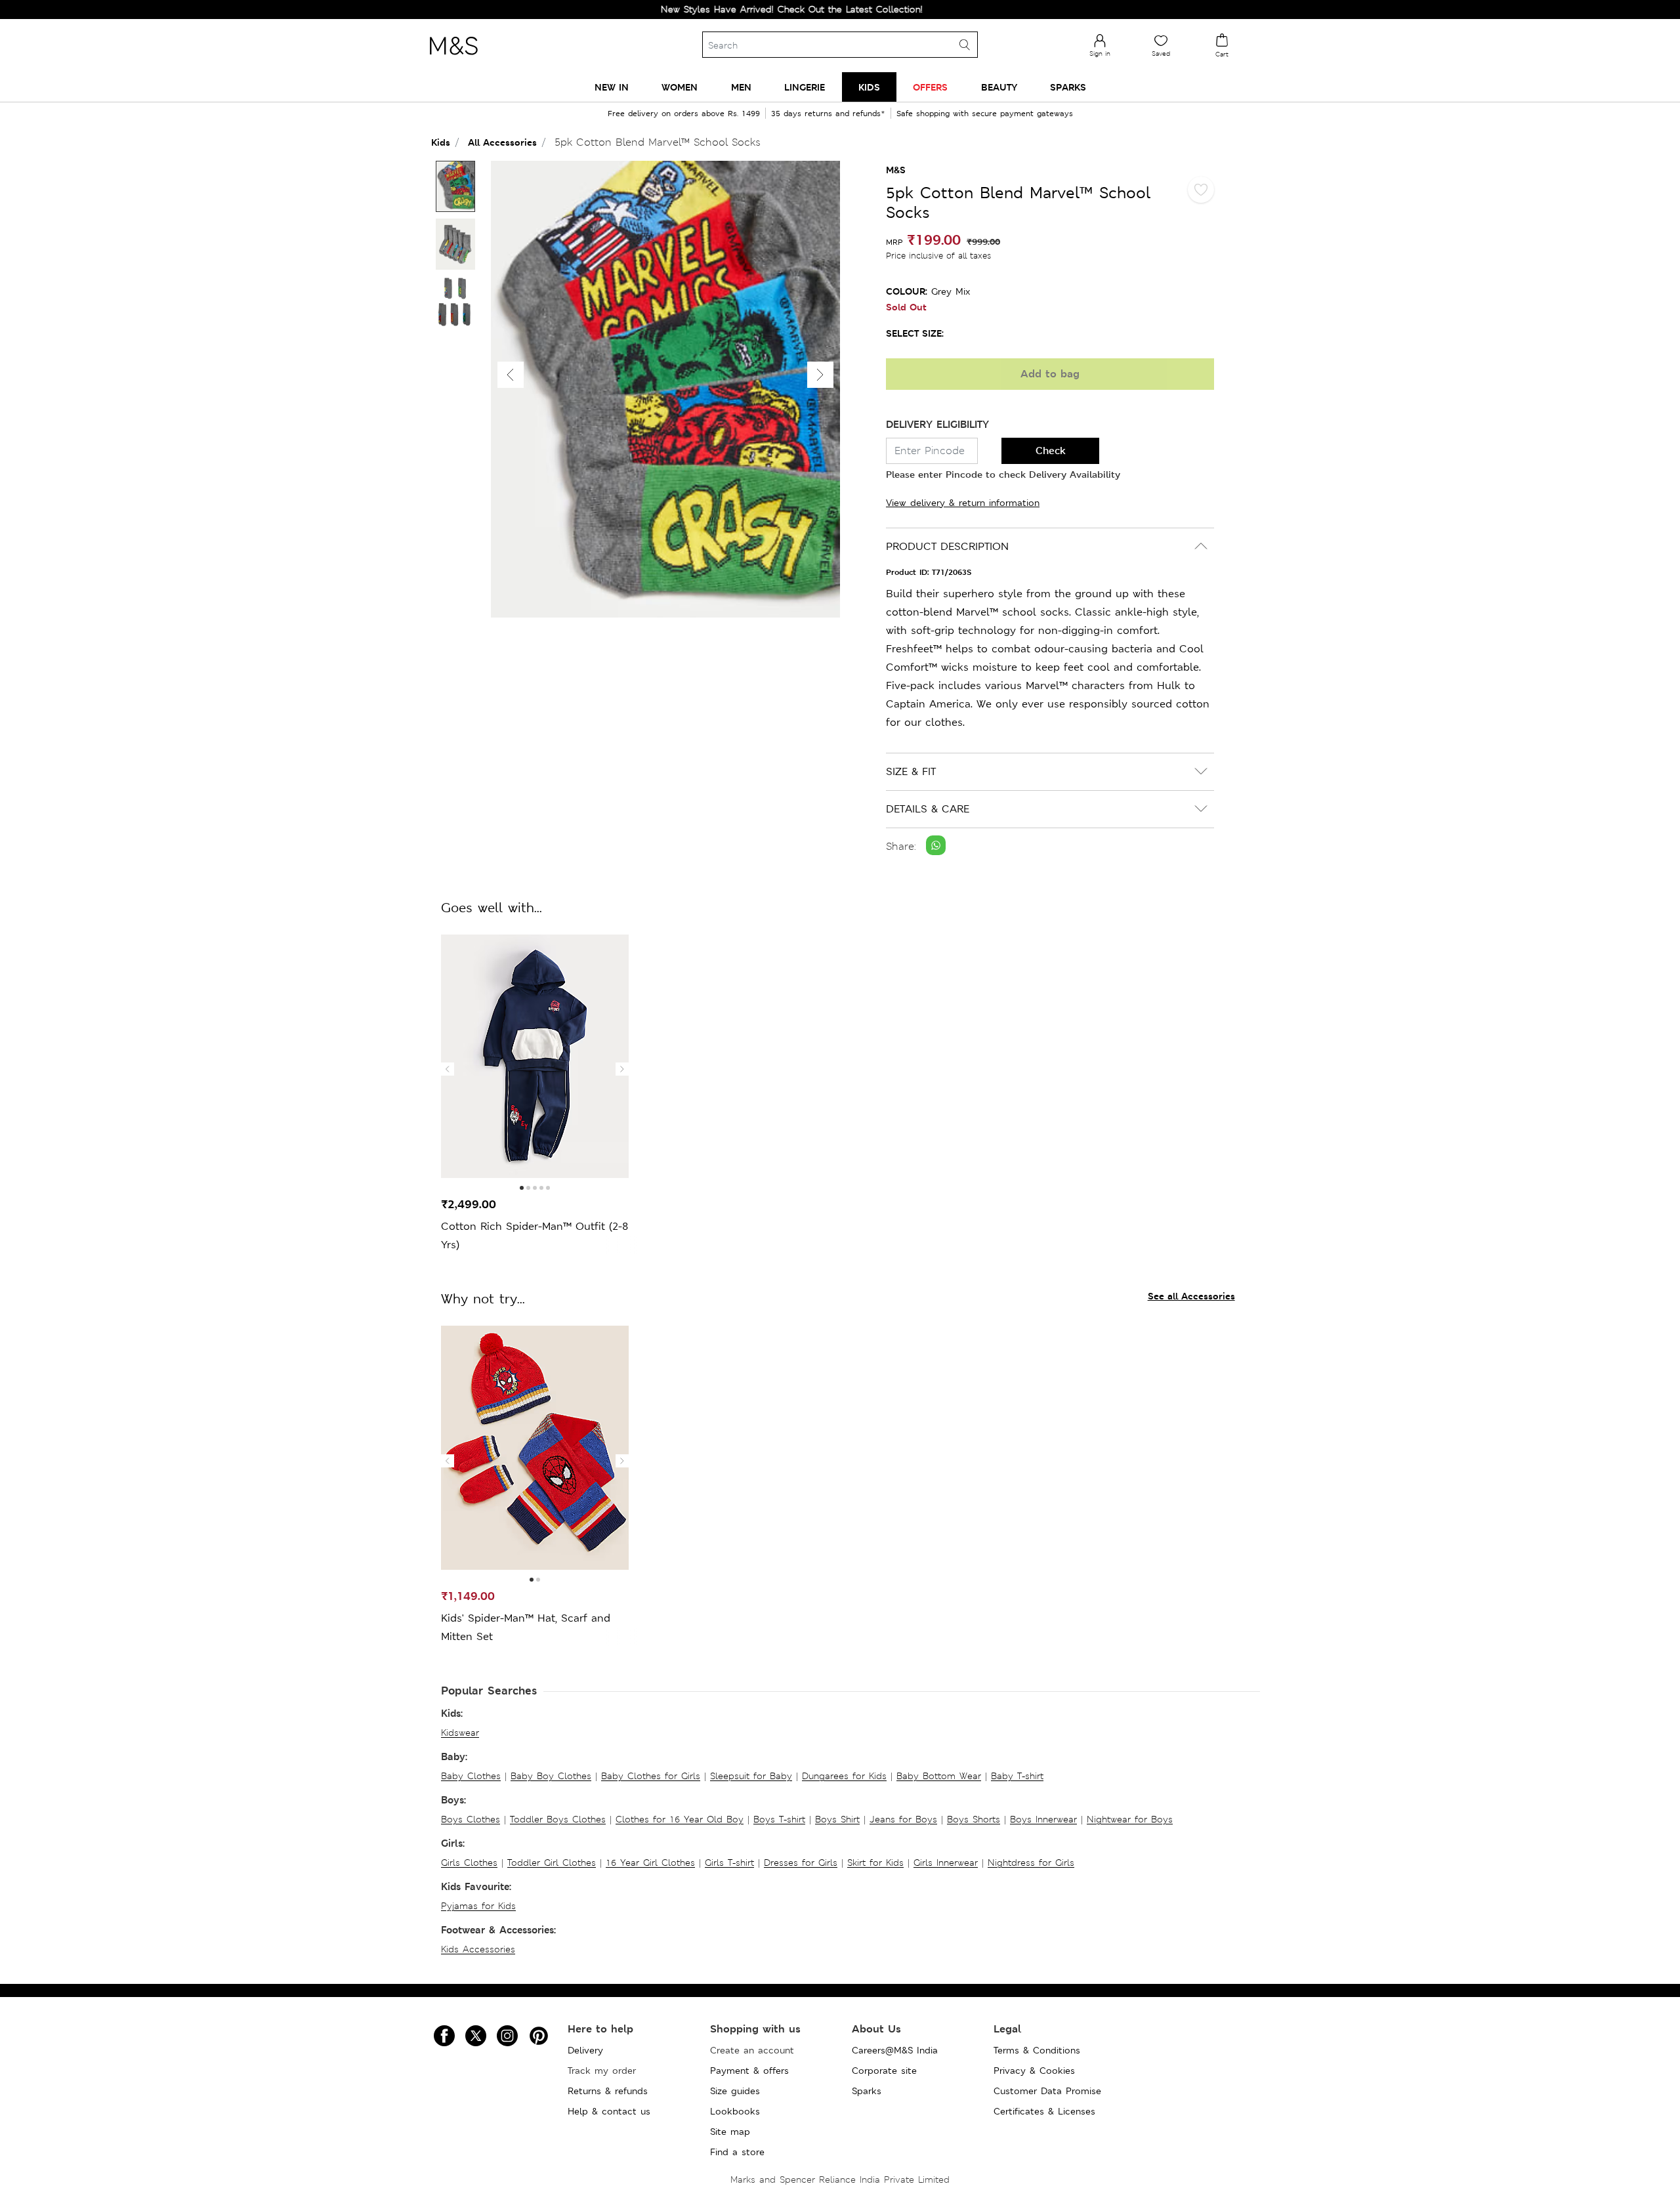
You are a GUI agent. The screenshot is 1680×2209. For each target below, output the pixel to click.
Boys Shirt (837, 1819)
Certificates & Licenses (1044, 2111)
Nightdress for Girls (1031, 1862)
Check (1051, 451)
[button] (820, 375)
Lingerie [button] (805, 87)
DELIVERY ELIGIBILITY (937, 424)
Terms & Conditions (1037, 2050)
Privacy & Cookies (1034, 2071)
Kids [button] (869, 87)
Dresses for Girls (801, 1862)
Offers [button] (930, 87)
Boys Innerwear (1043, 1819)
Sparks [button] (1068, 87)
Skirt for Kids (875, 1862)
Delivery (585, 2050)
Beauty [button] (999, 87)
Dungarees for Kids (844, 1776)
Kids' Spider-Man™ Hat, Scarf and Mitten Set (526, 1627)
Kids (441, 142)
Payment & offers (749, 2071)
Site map (730, 2132)
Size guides (735, 2091)
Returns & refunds (608, 2091)
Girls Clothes (469, 1862)
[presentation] (448, 1069)
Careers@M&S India (895, 2050)
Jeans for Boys (903, 1819)
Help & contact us (609, 2111)
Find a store (737, 2152)
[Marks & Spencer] (453, 58)
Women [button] (680, 87)
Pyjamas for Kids (478, 1906)
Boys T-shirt (779, 1819)
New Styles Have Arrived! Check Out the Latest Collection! (733, 9)
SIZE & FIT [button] (911, 771)
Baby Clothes (471, 1776)
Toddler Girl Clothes (552, 1862)
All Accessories (502, 142)
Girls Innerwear (946, 1862)
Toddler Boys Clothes (558, 1819)
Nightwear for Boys (1130, 1819)
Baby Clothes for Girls (651, 1776)
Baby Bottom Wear (939, 1776)
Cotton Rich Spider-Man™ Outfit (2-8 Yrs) (535, 1235)
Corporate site (884, 2071)
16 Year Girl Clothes (650, 1862)
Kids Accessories (478, 1949)
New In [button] (612, 87)
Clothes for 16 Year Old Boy (680, 1819)
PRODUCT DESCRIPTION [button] (947, 546)
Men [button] (741, 87)
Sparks (867, 2091)
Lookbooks (735, 2111)
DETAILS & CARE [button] (928, 809)
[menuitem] (612, 87)
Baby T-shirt (1017, 1776)
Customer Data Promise (1047, 2091)
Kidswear (460, 1733)
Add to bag (1050, 374)
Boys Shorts (974, 1819)
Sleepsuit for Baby (751, 1776)
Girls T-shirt (729, 1862)
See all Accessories (1191, 1296)
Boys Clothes (471, 1819)
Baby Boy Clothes (551, 1776)
